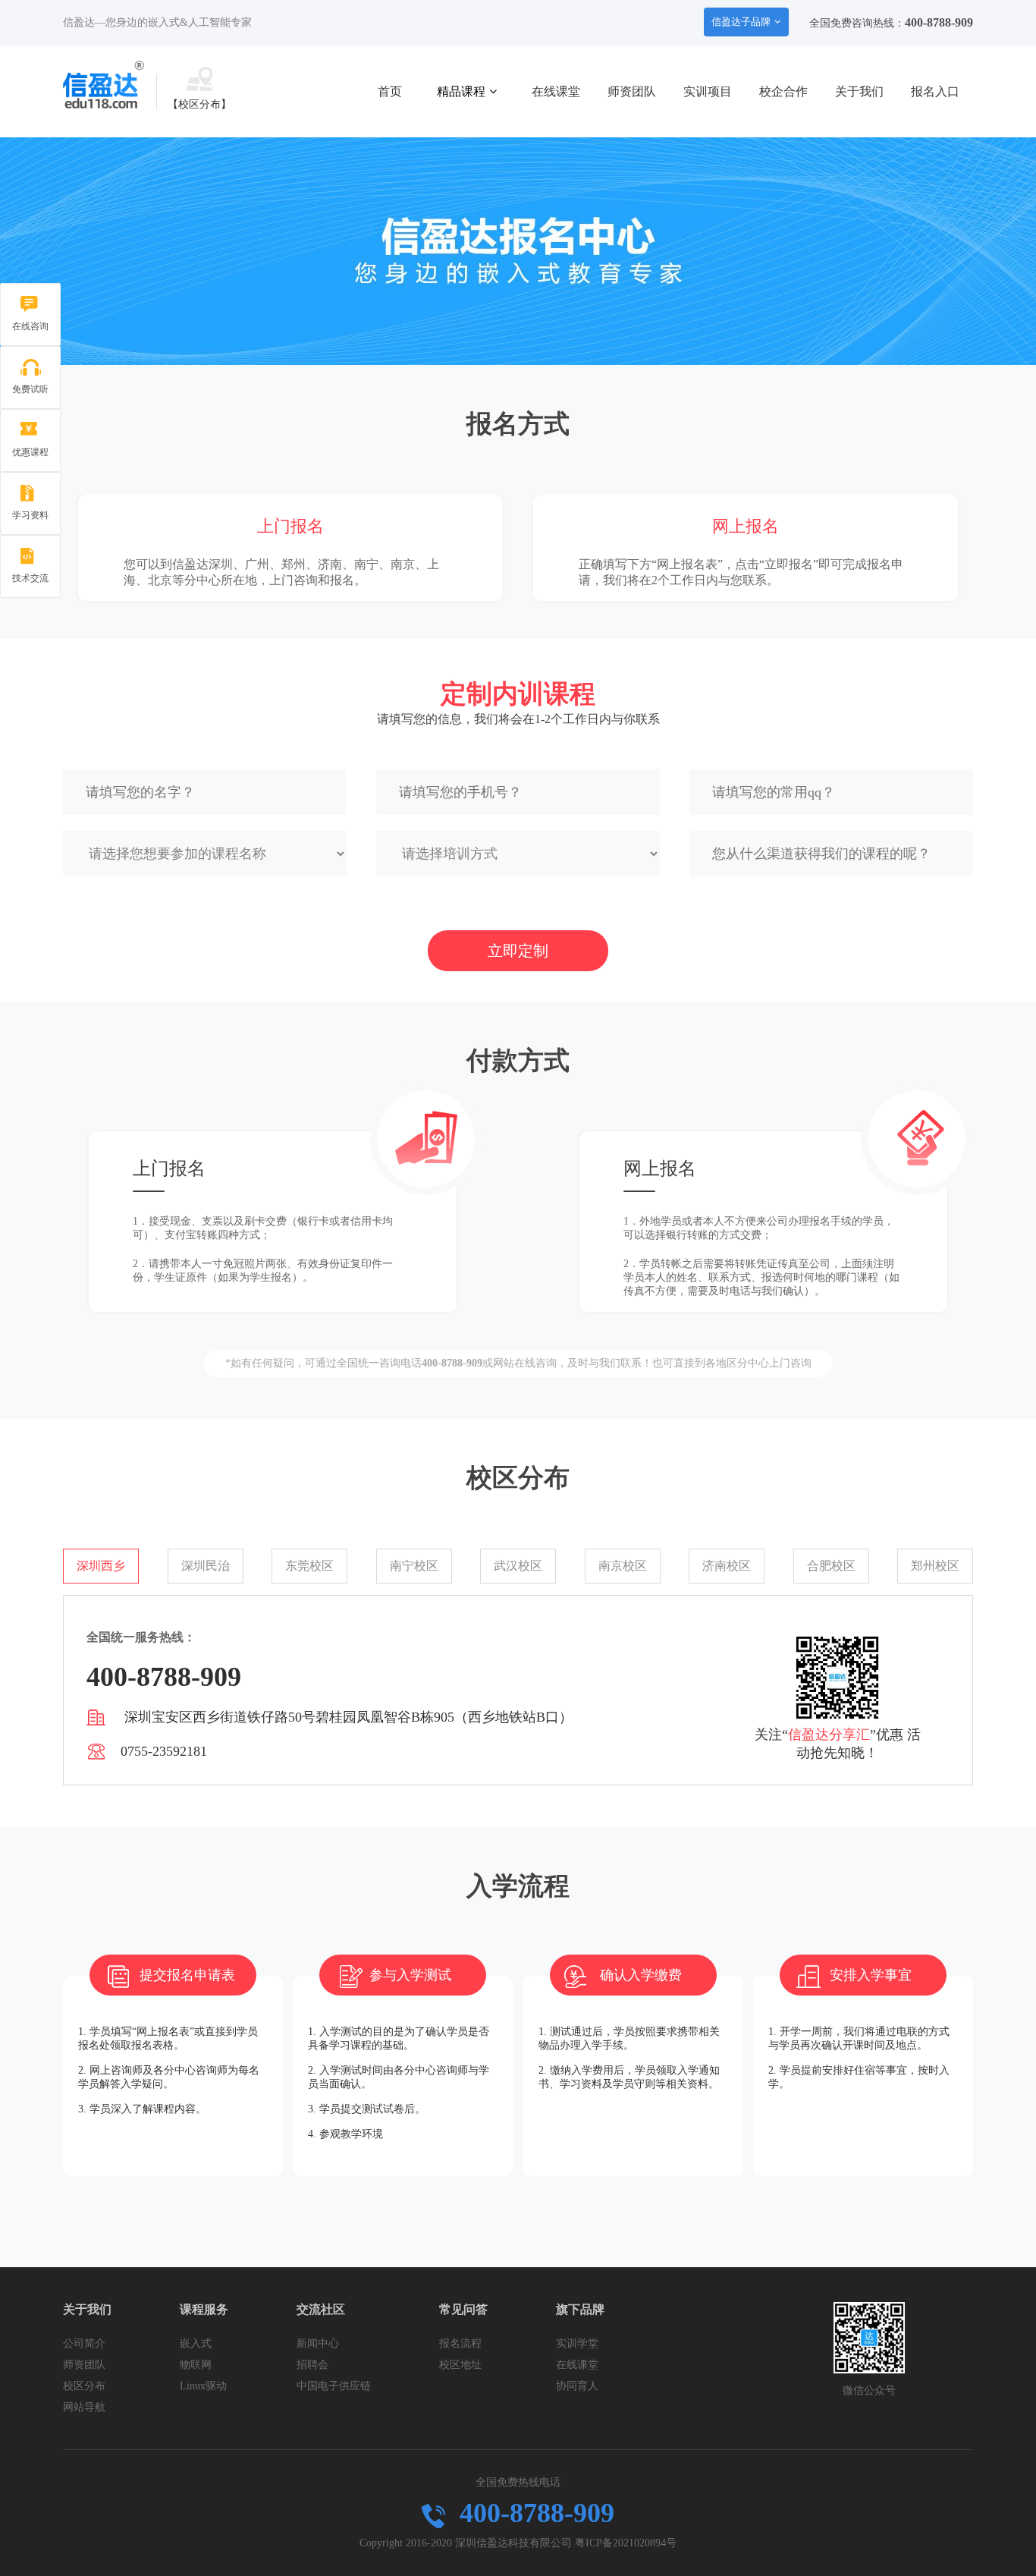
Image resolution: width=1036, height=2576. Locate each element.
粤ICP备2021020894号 (626, 2543)
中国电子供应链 (334, 2386)
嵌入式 (196, 2343)
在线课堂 (556, 91)
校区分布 (84, 2386)
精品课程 (461, 91)
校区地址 (460, 2365)
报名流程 (460, 2343)
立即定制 (518, 951)
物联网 (196, 2365)
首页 (390, 91)
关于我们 (859, 91)
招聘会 (312, 2365)
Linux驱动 (203, 2386)
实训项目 (708, 91)
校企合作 (783, 91)
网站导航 (84, 2407)
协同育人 (577, 2386)
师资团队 (632, 91)
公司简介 (84, 2343)
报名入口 (935, 91)
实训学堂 (577, 2343)
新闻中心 (318, 2343)
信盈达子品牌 (741, 22)
